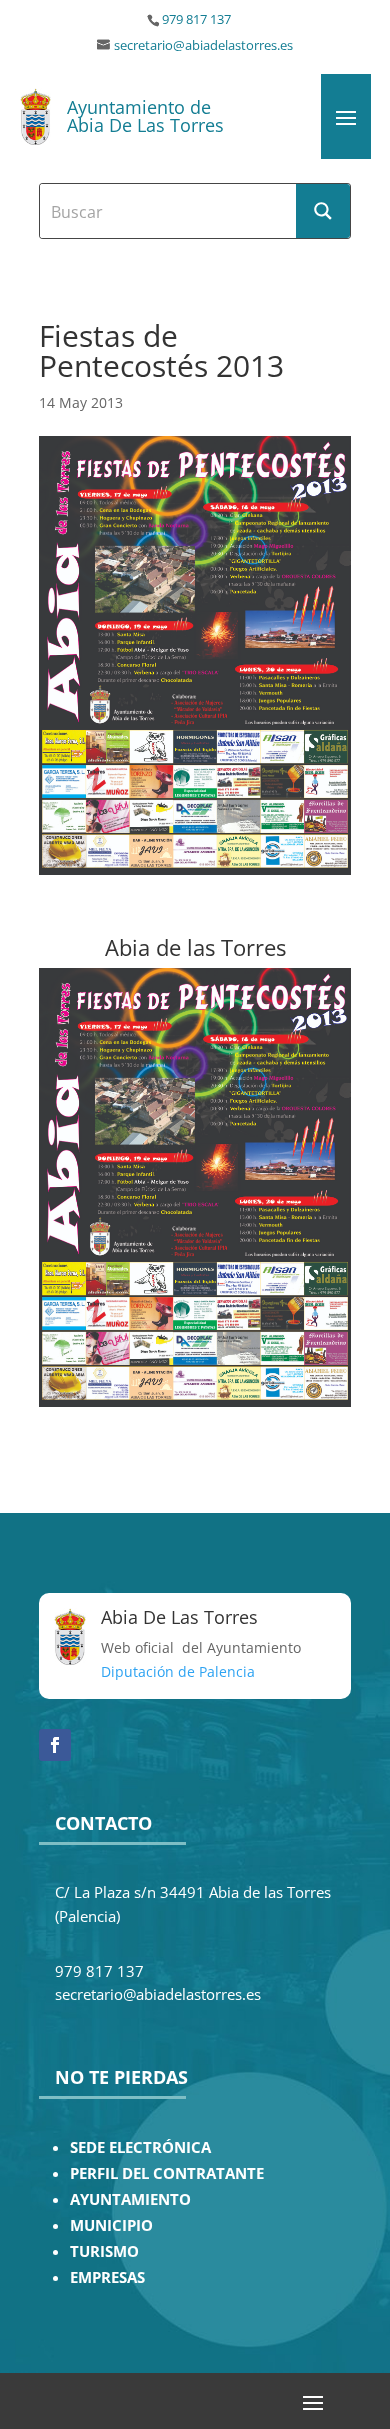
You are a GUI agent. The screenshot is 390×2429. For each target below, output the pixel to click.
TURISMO (104, 2251)
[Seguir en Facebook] (55, 1745)
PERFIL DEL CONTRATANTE (167, 2173)
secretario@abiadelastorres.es (203, 45)
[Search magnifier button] (323, 211)
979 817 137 (196, 19)
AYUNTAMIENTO (130, 2199)
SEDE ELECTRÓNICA (140, 2147)
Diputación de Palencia (178, 1671)
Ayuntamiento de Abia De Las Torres (145, 116)
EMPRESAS (107, 2277)
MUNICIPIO (111, 2225)
